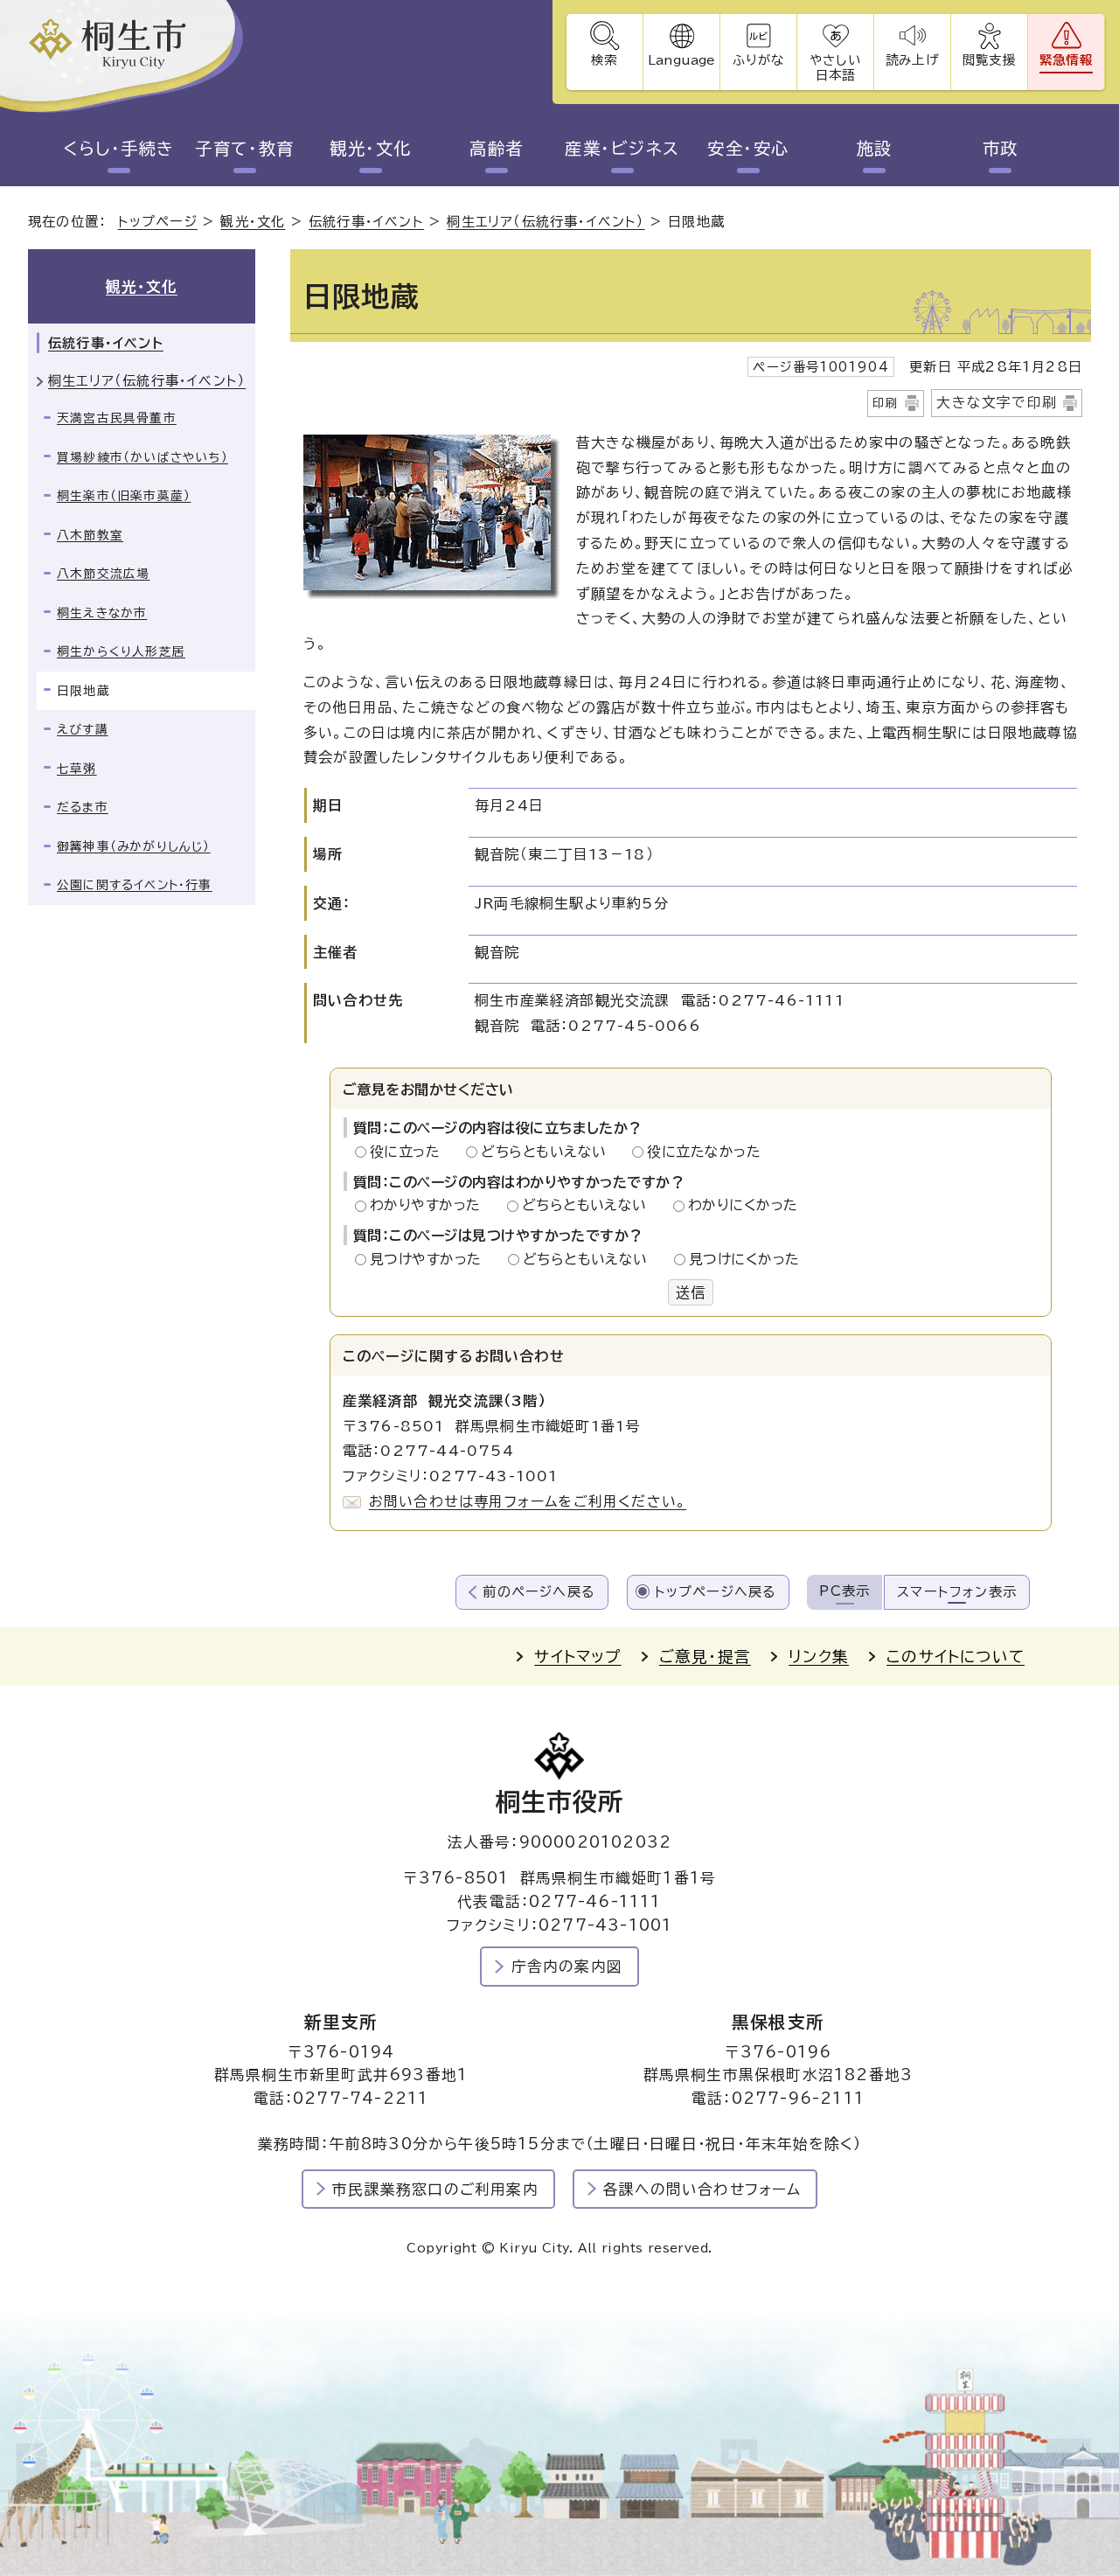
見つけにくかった (744, 1259)
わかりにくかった (743, 1205)
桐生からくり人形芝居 (121, 651)
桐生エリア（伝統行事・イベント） (546, 222)
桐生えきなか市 (102, 613)
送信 (691, 1292)
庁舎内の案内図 (567, 1966)
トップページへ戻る (716, 1592)
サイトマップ (577, 1657)
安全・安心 (748, 148)
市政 (1001, 148)
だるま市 (83, 807)
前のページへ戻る (539, 1592)
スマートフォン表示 (957, 1592)
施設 (875, 148)
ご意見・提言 (705, 1657)
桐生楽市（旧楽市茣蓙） (124, 496)
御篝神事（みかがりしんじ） (134, 846)
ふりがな (758, 60)
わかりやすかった (430, 1205)
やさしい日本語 (835, 67)
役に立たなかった (704, 1152)
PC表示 (844, 1591)
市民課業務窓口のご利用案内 (435, 2189)
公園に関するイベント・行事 (135, 885)
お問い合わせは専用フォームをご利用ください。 (528, 1501)
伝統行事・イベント (366, 222)
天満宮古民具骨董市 (117, 418)
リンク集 (819, 1657)
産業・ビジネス (622, 148)
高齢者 (496, 148)
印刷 (886, 403)
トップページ (158, 222)
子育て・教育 (245, 148)
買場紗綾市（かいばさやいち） (142, 457)
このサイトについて (956, 1657)
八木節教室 (90, 535)
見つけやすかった (431, 1259)
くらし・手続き (118, 148)
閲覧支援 (989, 60)
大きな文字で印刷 (997, 402)
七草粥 (77, 769)
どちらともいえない (549, 1152)
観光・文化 (370, 148)
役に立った (410, 1152)
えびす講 (83, 729)
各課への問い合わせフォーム (702, 2189)
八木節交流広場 (103, 574)
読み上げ (912, 60)
